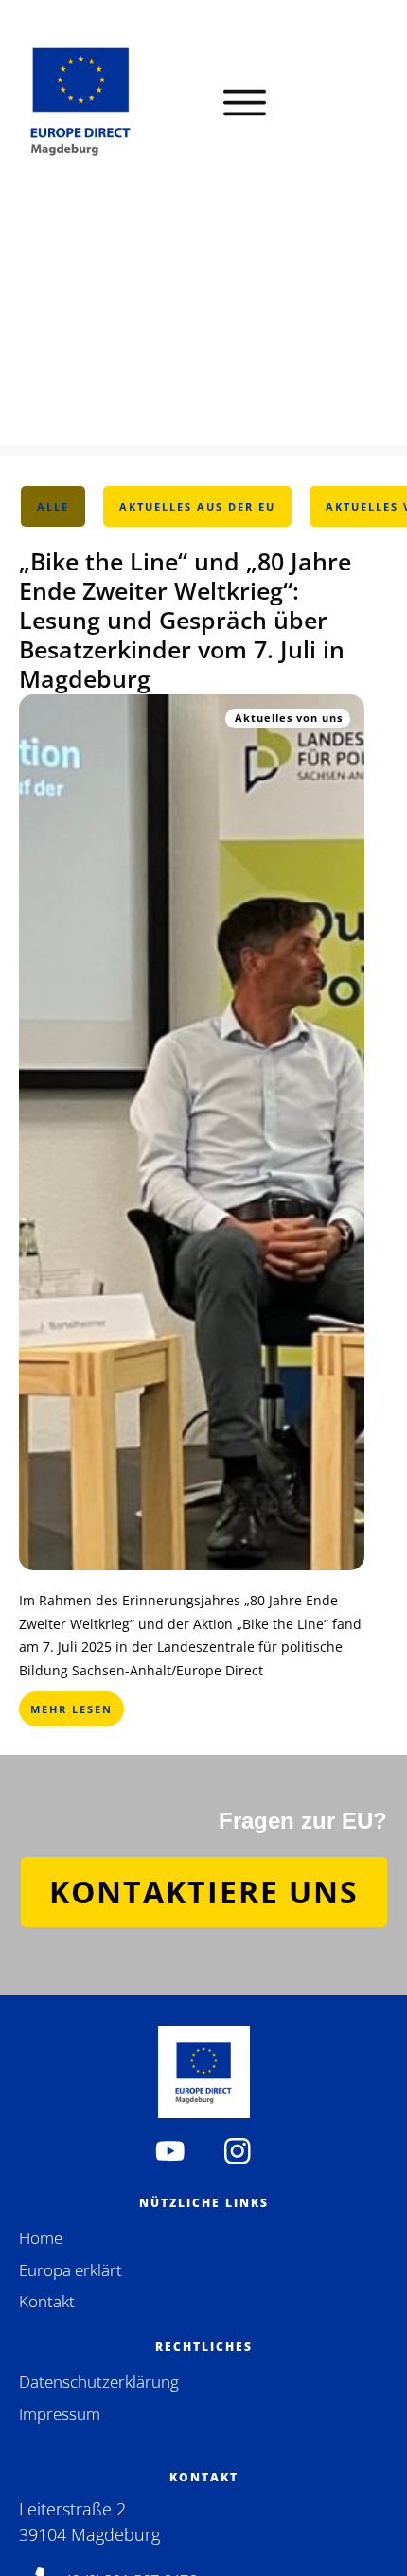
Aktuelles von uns (289, 718)
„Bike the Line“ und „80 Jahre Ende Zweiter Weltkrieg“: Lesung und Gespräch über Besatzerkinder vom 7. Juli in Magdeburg (185, 620)
